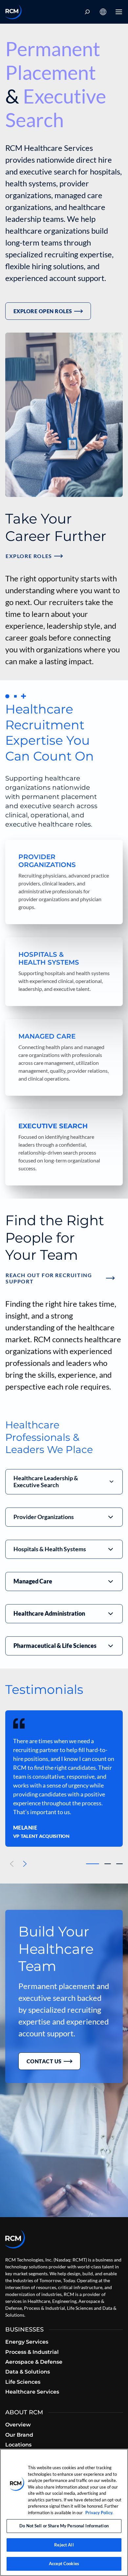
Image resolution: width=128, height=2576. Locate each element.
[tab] (93, 1864)
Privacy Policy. (99, 2513)
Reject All (64, 2545)
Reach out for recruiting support (49, 1278)
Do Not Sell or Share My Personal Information (64, 2526)
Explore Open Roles (43, 311)
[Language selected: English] (103, 12)
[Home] (13, 12)
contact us (44, 2061)
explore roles (29, 556)
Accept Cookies (64, 2564)
